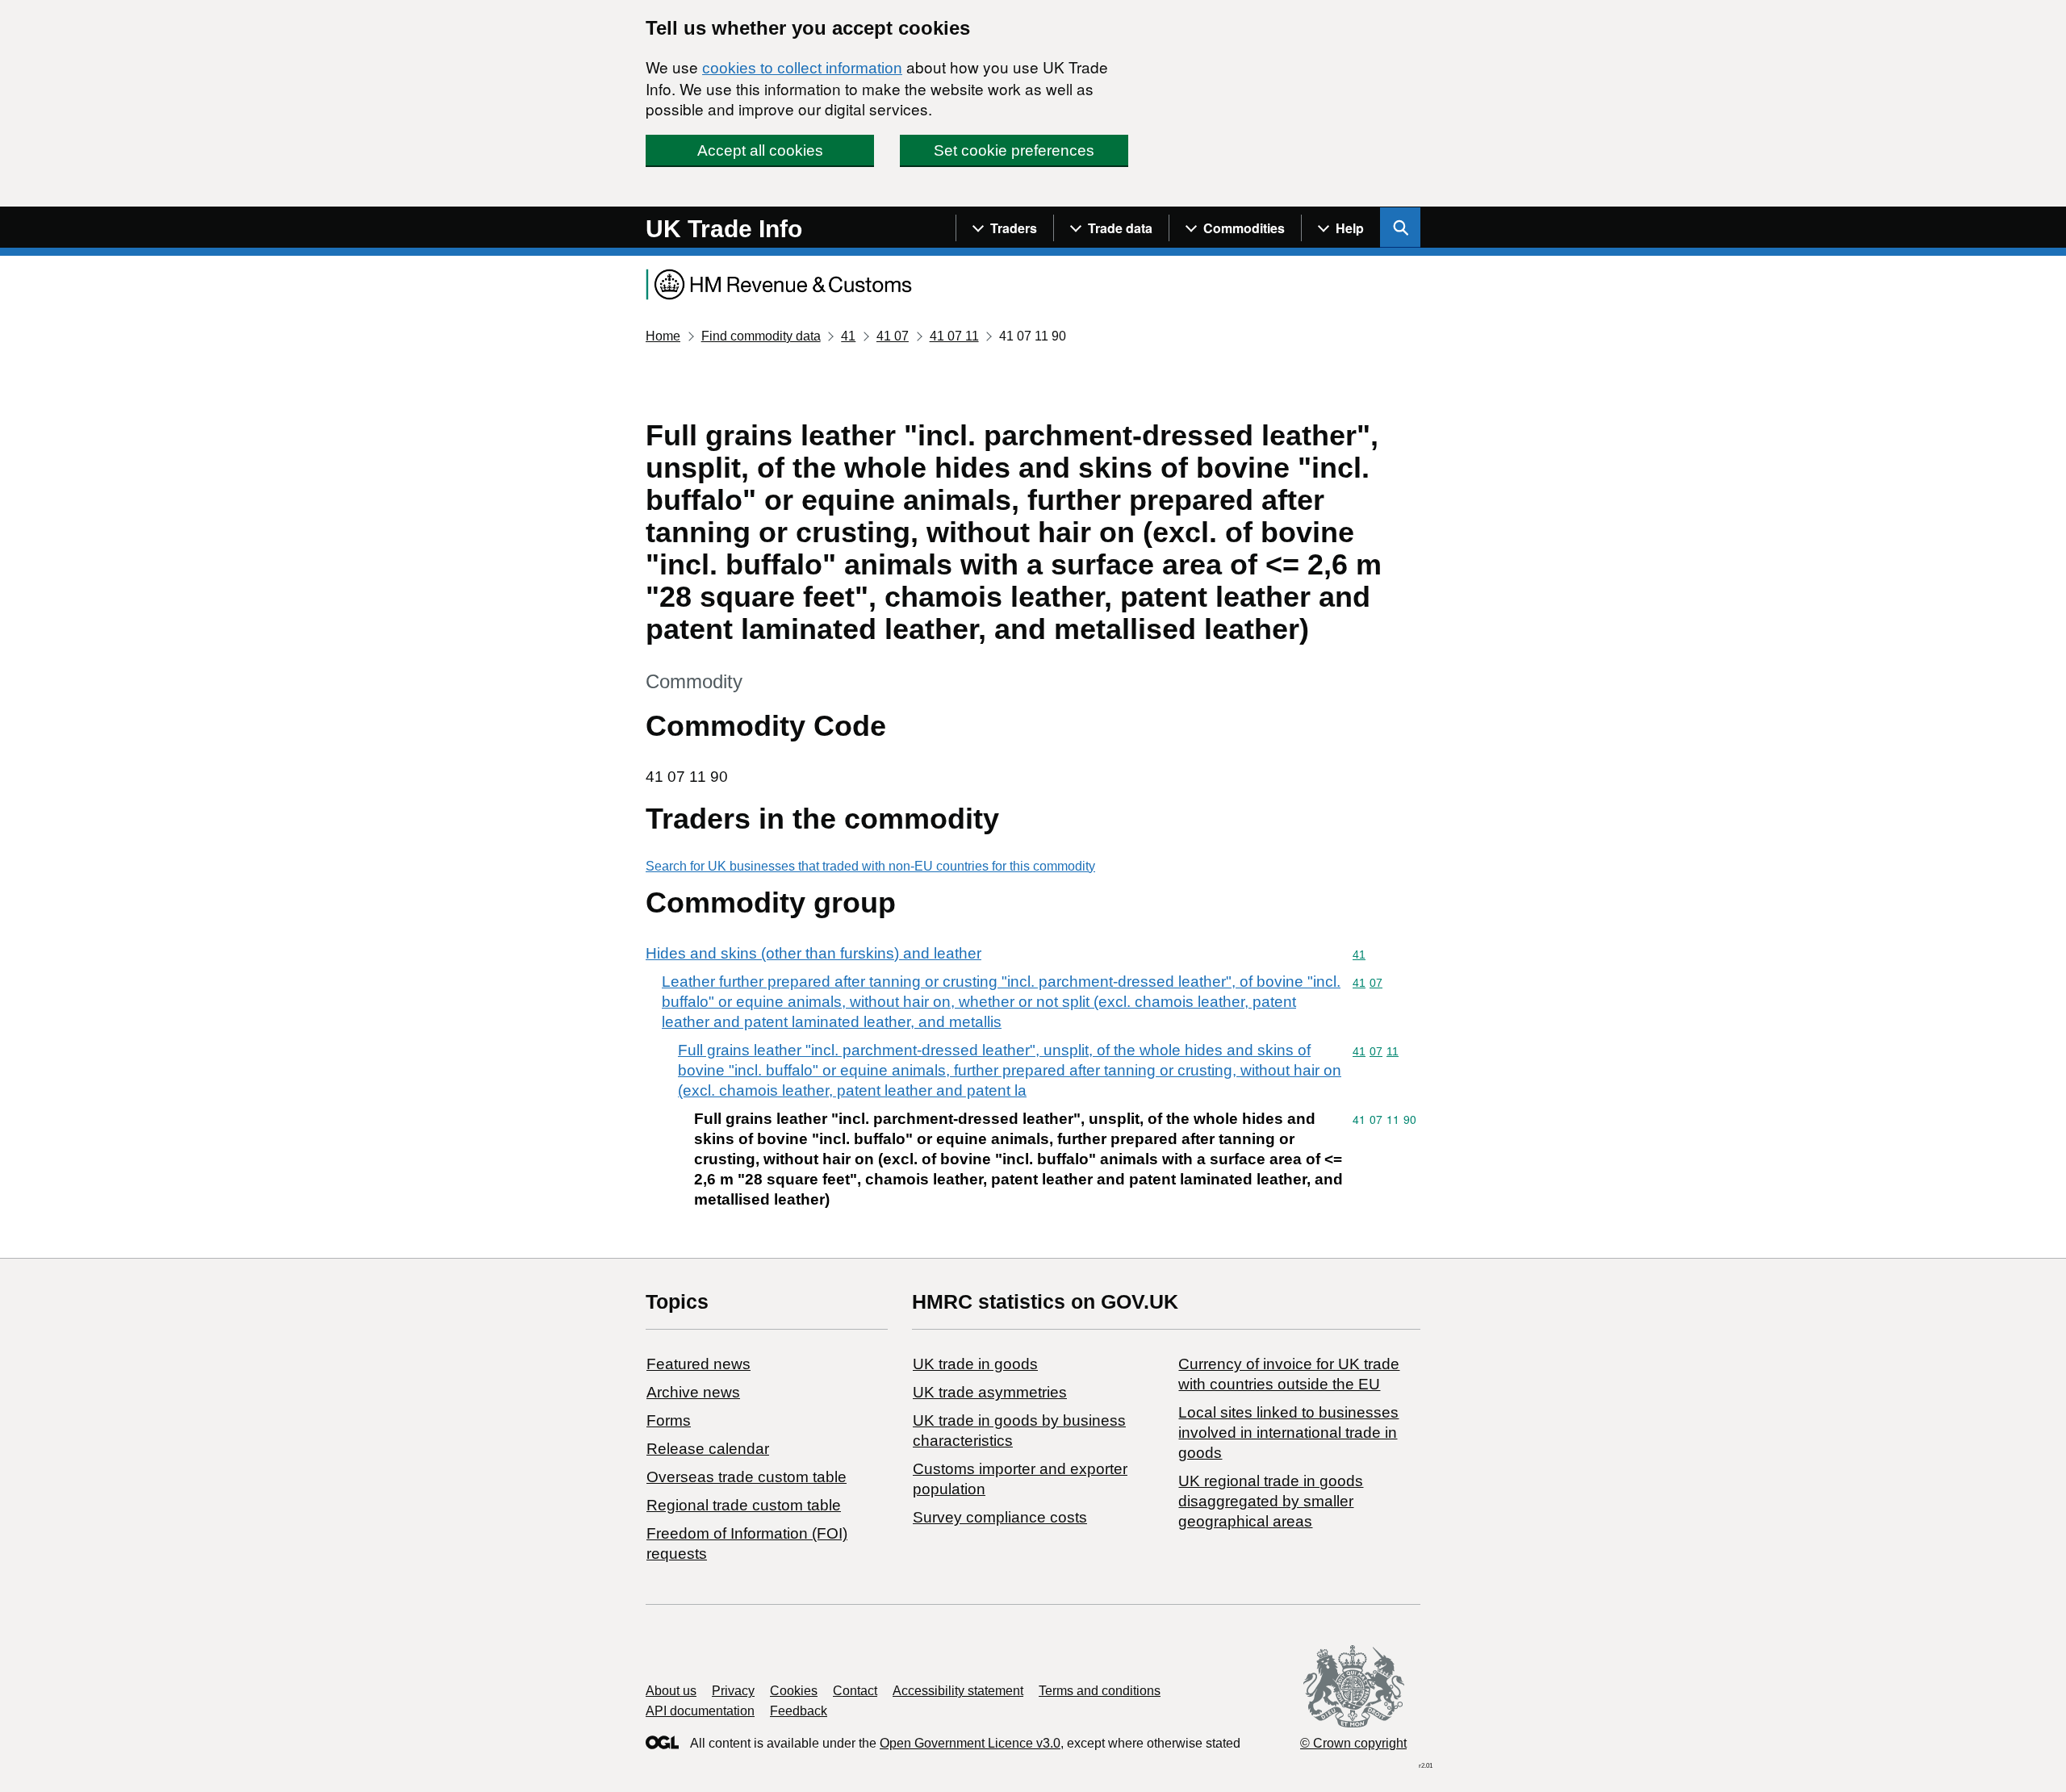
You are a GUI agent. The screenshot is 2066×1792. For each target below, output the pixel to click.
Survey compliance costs (1000, 1517)
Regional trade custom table (744, 1505)
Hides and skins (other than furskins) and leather (813, 953)
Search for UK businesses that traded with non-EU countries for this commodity (870, 866)
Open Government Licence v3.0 (970, 1743)
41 (848, 336)
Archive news (693, 1392)
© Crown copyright (1353, 1743)
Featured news (698, 1364)
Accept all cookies (760, 150)
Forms (669, 1420)
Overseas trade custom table (747, 1477)
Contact (855, 1691)
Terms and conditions (1100, 1691)
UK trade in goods (975, 1364)
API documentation (700, 1711)
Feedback (799, 1711)
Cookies (794, 1691)
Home (663, 336)
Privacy (733, 1691)
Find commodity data (761, 336)
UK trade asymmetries (990, 1392)
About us (671, 1691)
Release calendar (708, 1449)
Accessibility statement (958, 1691)
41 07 (893, 336)
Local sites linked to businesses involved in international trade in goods (1288, 1433)
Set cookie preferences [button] (1014, 150)
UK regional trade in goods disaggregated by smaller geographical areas (1271, 1501)
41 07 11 (954, 336)
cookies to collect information (802, 68)
